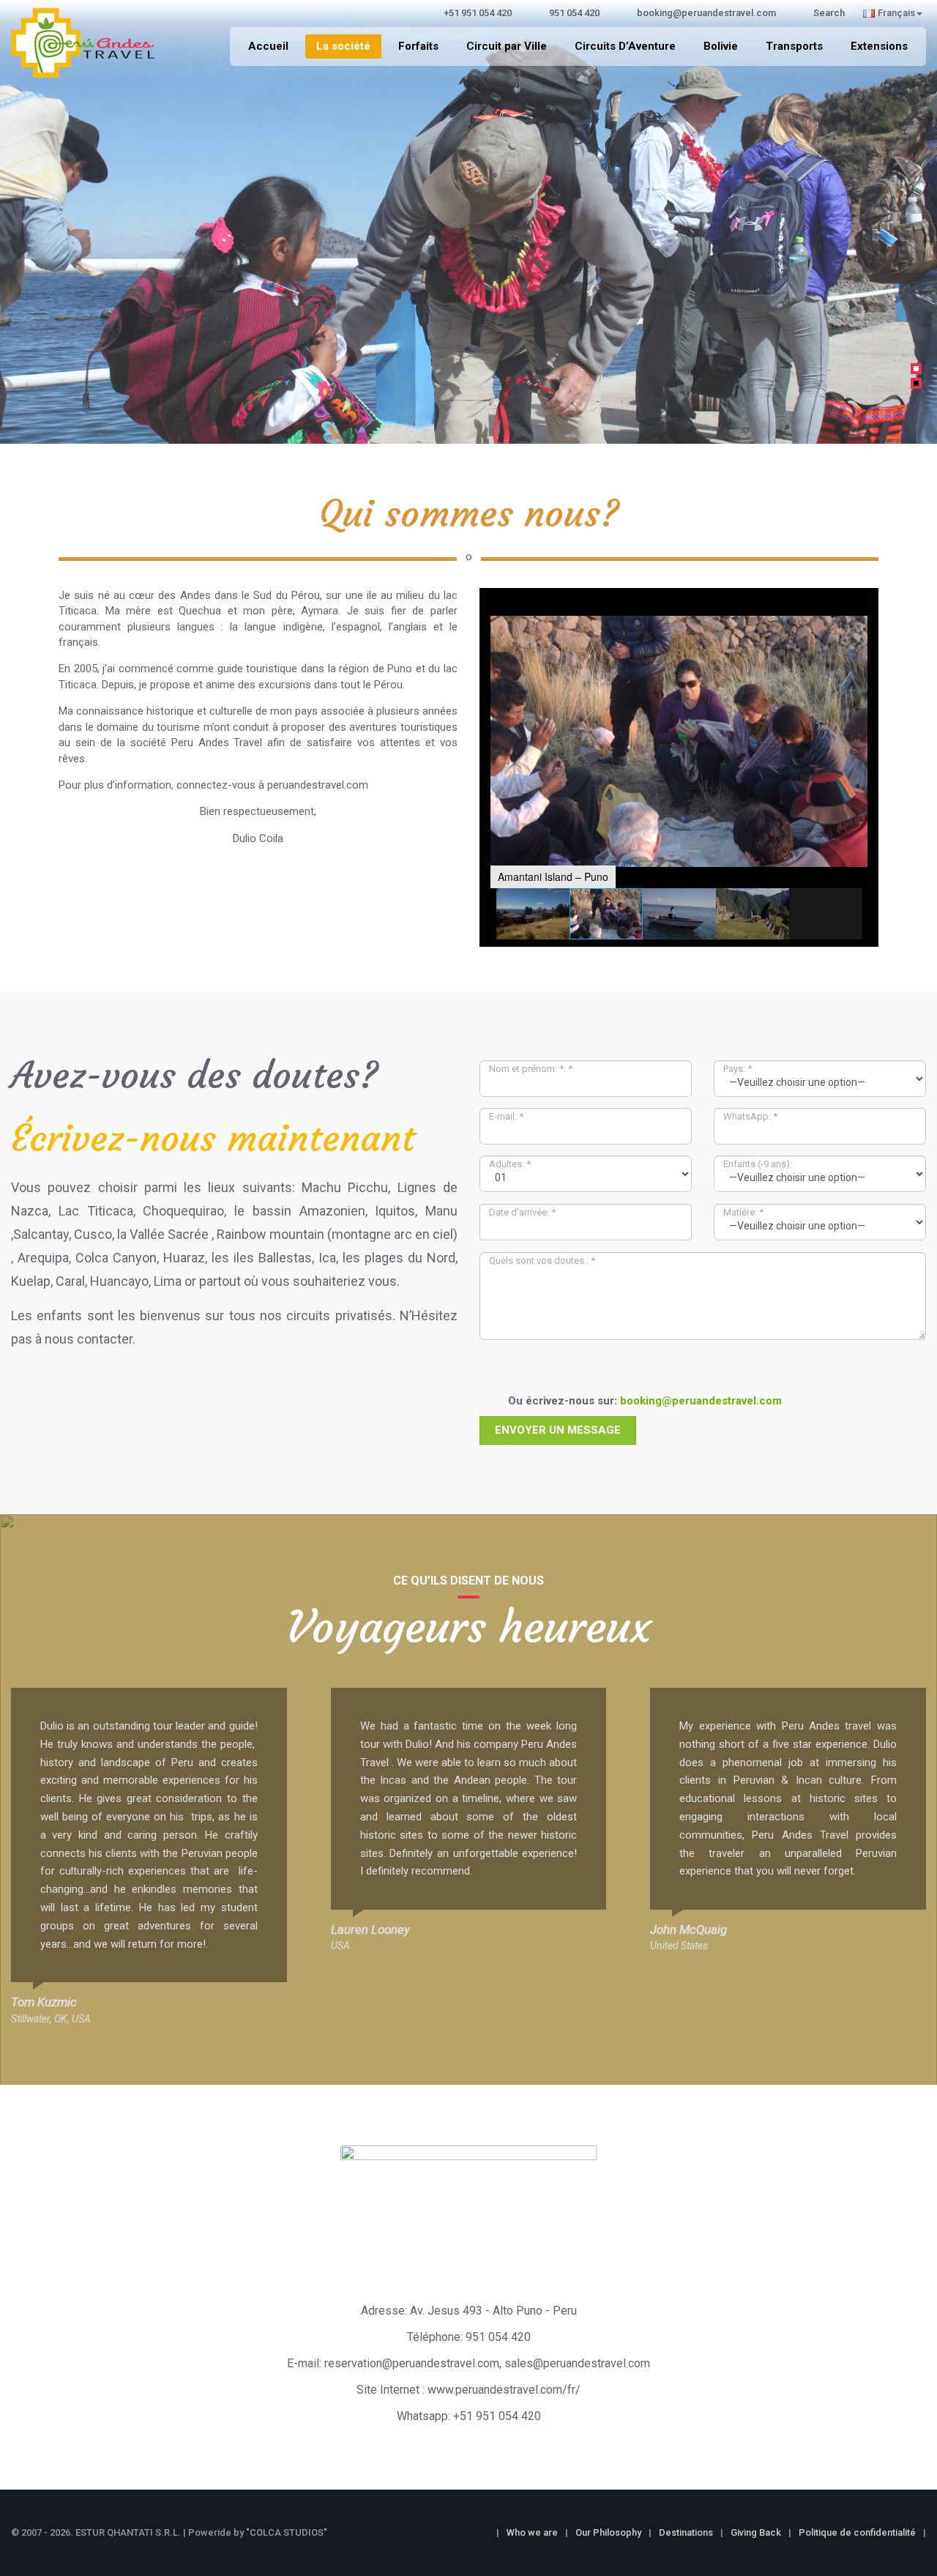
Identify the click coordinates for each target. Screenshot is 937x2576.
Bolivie (721, 46)
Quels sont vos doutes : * (542, 1261)
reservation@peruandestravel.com (412, 2363)
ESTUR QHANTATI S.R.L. (128, 2532)
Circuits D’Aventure (625, 46)
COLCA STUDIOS (287, 2532)
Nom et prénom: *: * (531, 1069)
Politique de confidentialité (857, 2532)
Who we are (532, 2532)
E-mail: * (506, 1116)
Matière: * (743, 1212)
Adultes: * (510, 1164)
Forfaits (418, 46)
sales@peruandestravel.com (577, 2363)
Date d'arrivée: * (522, 1212)
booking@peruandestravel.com (701, 1401)
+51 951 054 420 (497, 2416)
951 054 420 (498, 2337)
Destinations (686, 2532)
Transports (794, 46)
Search (829, 13)
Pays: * (738, 1069)
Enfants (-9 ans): (758, 1164)
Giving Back (756, 2532)
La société (343, 46)
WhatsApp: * (750, 1116)
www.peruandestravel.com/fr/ (504, 2390)
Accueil (268, 46)
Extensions (879, 46)
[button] (18, 215)
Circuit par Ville (507, 46)
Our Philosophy (608, 2532)
